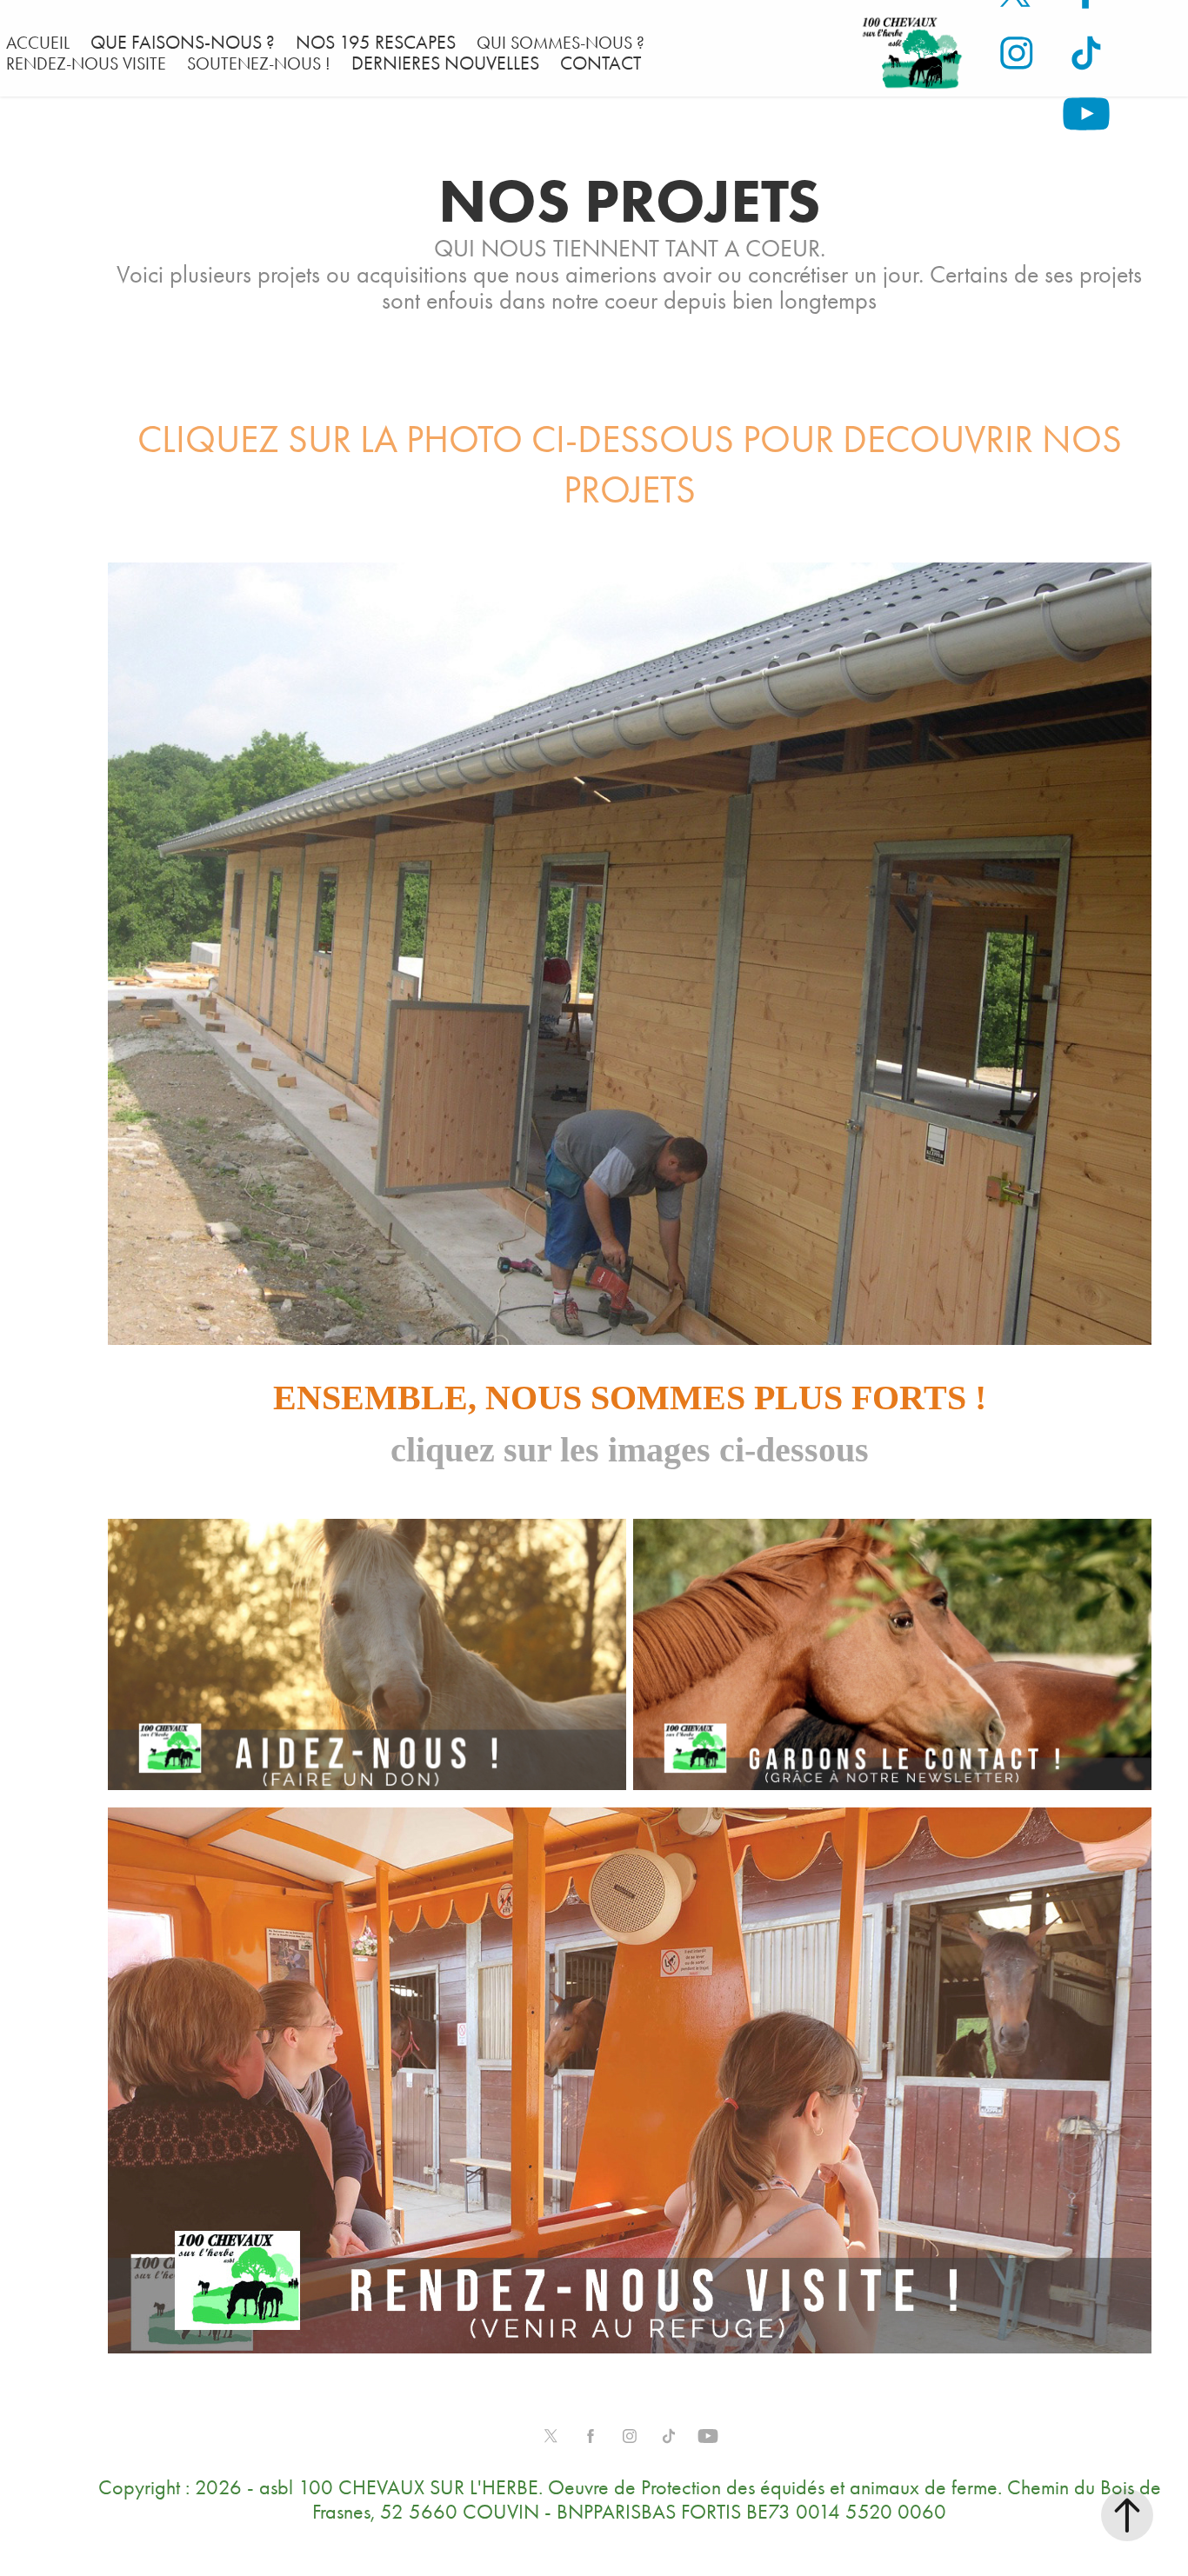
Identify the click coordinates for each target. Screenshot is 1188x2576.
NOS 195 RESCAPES (376, 43)
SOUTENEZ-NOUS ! (259, 63)
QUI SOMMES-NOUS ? (561, 43)
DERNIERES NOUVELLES (445, 63)
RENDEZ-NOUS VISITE (86, 63)
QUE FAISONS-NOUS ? (183, 43)
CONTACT (601, 63)
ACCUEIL (38, 43)
